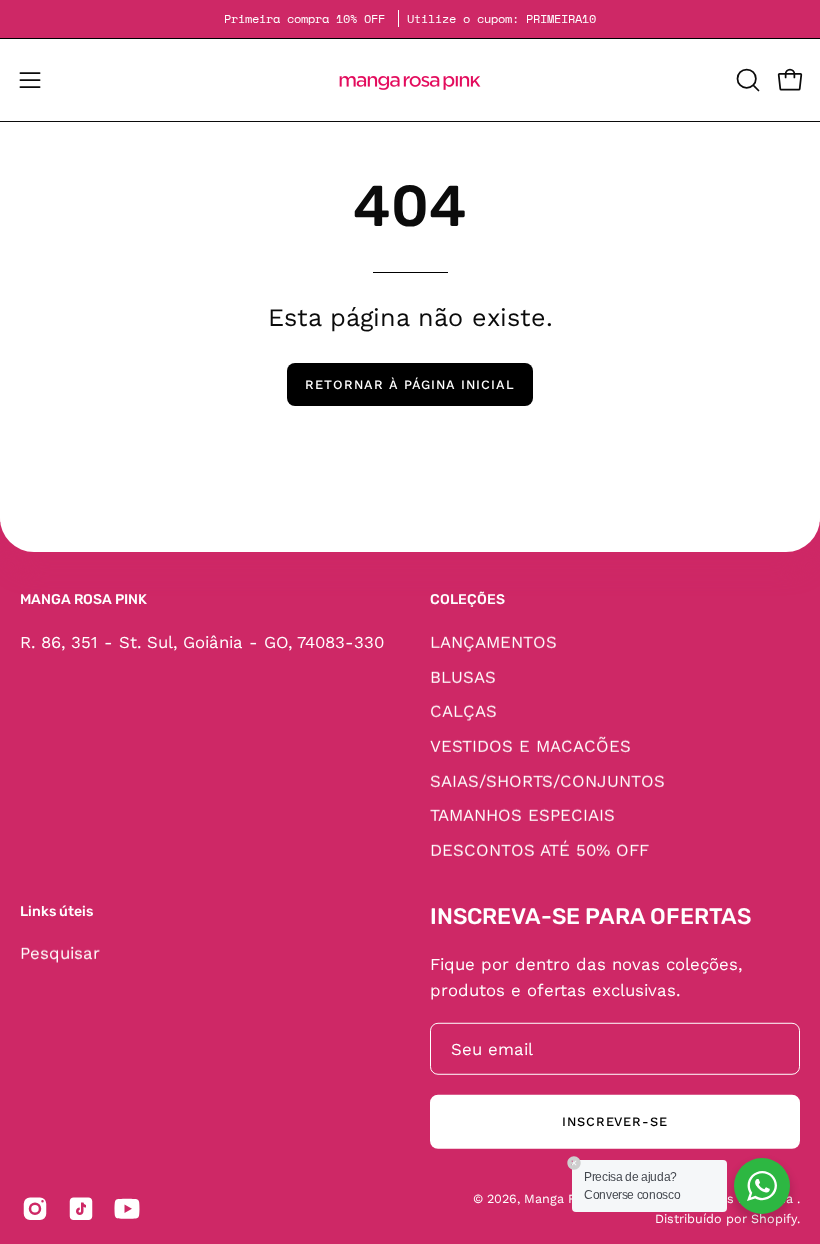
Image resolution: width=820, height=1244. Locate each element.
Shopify (774, 1218)
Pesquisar (60, 953)
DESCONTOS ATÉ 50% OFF (539, 849)
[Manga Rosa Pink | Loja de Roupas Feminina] (410, 80)
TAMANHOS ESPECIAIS (522, 814)
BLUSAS (463, 676)
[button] (746, 80)
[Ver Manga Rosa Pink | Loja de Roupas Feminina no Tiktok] (81, 1209)
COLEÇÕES (467, 599)
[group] (410, 19)
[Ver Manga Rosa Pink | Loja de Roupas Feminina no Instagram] (35, 1209)
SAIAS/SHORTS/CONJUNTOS (547, 780)
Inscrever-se (615, 1121)
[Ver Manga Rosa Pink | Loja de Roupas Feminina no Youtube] (127, 1209)
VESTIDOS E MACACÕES (530, 745)
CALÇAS (463, 711)
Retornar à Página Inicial (410, 384)
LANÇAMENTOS (493, 641)
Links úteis (56, 910)
